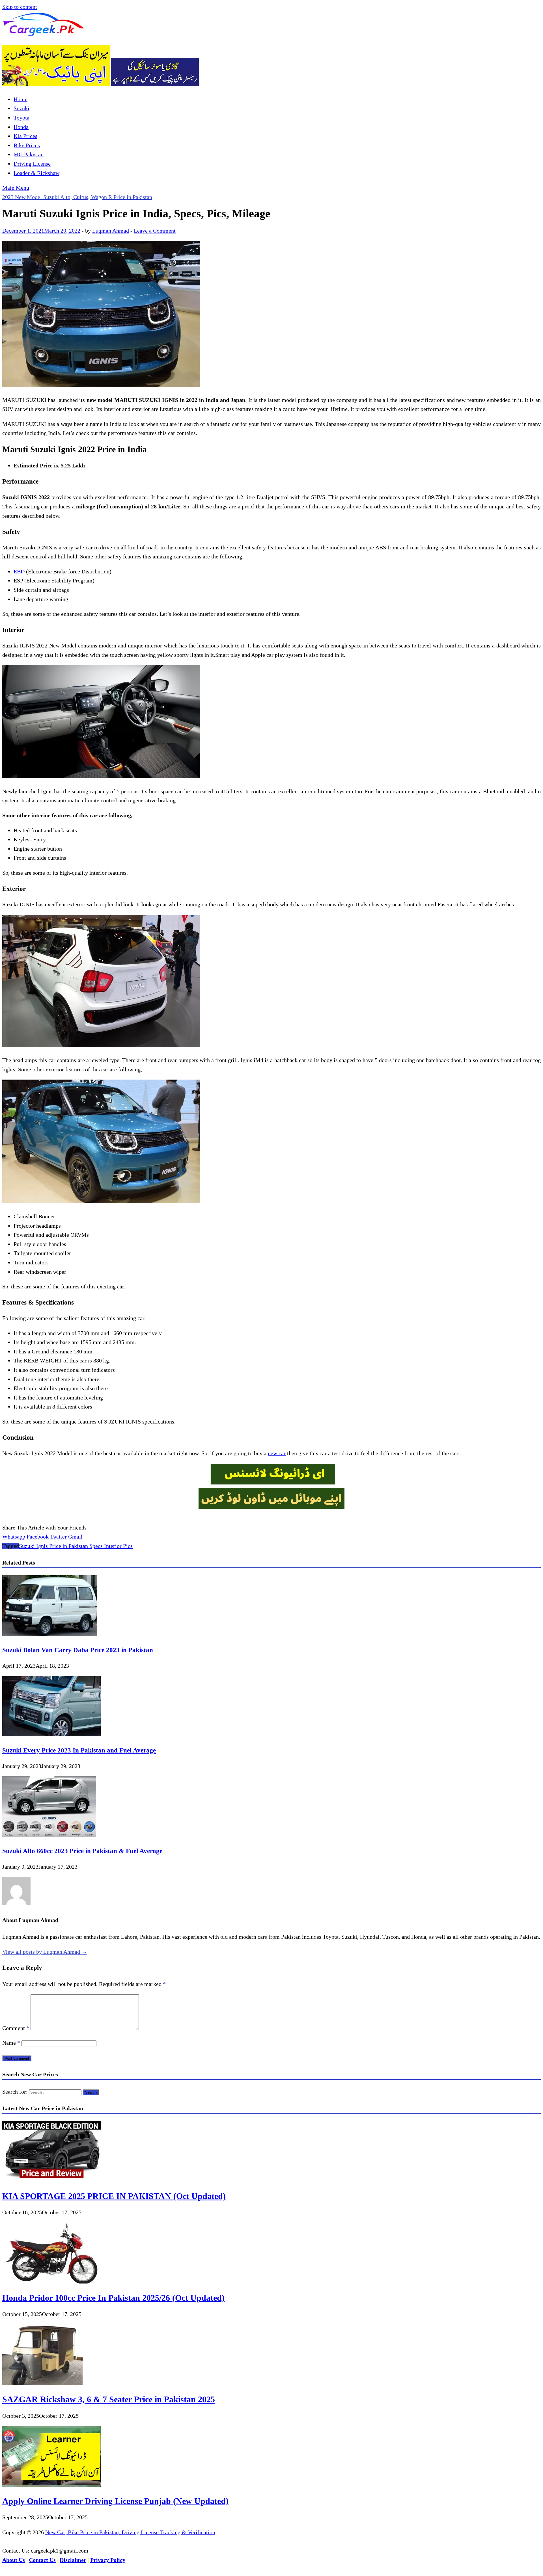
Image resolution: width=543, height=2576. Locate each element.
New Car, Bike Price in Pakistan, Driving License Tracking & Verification (130, 2532)
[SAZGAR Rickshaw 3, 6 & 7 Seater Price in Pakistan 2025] (42, 2383)
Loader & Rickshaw (36, 173)
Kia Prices (25, 136)
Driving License (32, 164)
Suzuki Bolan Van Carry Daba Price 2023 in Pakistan (78, 1650)
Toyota (21, 118)
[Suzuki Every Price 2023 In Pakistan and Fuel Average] (51, 1734)
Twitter (58, 1537)
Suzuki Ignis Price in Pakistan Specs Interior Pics (76, 1546)
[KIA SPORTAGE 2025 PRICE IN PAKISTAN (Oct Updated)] (51, 2180)
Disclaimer (73, 2560)
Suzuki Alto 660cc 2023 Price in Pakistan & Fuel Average (82, 1851)
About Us (14, 2560)
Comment (16, 2028)
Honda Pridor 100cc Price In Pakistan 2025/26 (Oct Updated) (113, 2298)
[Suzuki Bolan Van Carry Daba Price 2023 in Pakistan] (50, 1634)
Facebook (38, 1537)
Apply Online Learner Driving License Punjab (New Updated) (115, 2501)
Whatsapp (14, 1537)
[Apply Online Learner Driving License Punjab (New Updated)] (51, 2485)
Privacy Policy (108, 2560)
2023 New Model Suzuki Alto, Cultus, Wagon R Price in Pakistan (77, 197)
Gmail (75, 1537)
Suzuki (21, 108)
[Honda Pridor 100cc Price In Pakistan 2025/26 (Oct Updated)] (51, 2282)
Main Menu (16, 188)
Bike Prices (27, 145)
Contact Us (42, 2560)
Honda (21, 127)
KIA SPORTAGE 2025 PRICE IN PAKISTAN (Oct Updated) (114, 2196)
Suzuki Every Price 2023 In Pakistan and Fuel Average (79, 1750)
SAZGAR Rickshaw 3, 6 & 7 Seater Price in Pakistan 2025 (109, 2399)
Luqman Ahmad (111, 231)
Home (21, 99)
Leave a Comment (155, 231)
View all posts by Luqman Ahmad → (45, 1952)
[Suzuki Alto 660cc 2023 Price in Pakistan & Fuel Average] (49, 1835)
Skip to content (20, 7)
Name (11, 2043)
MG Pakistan (29, 154)
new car (277, 1453)
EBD (19, 571)
